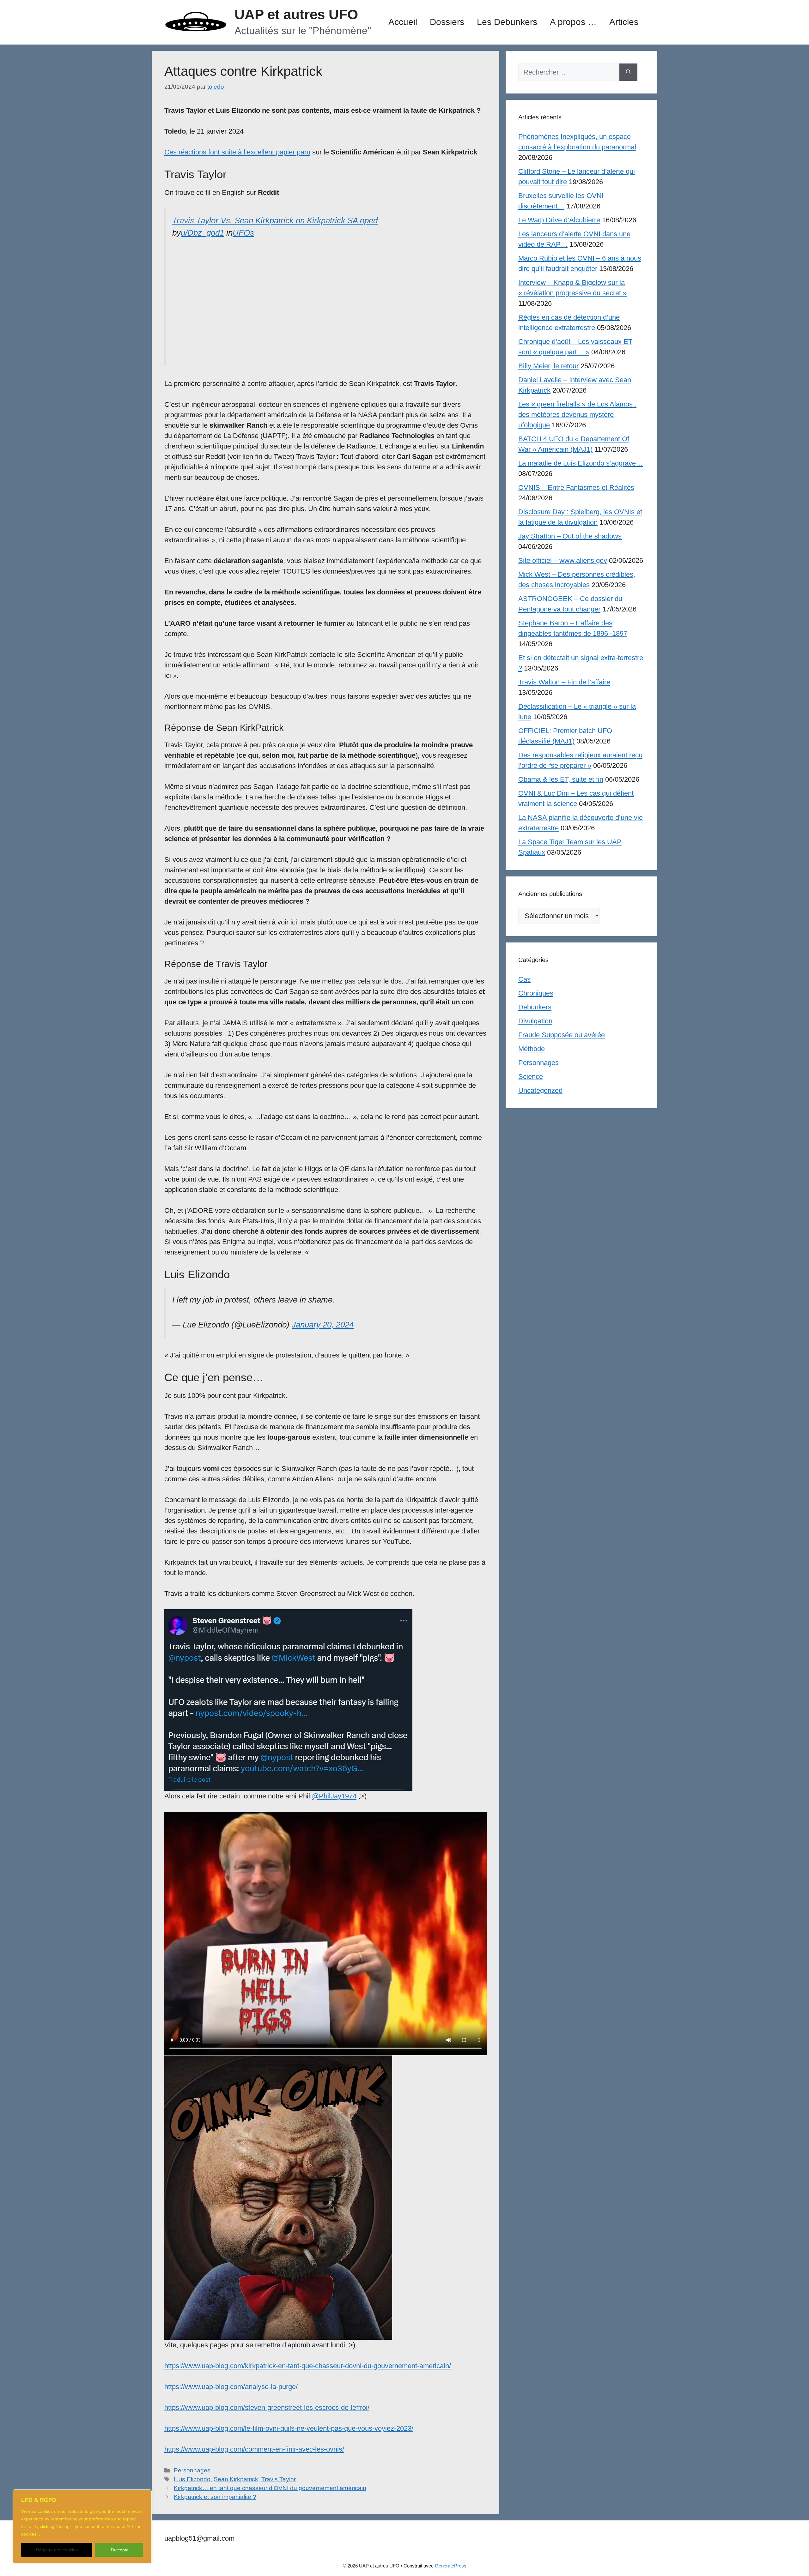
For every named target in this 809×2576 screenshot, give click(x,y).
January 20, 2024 (323, 1325)
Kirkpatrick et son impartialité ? (215, 2497)
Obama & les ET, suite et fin (561, 779)
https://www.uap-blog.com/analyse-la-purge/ (231, 2387)
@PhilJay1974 (334, 1796)
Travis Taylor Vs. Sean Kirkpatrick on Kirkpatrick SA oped (275, 220)
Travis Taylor (279, 2479)
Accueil (403, 22)
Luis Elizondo (192, 2479)
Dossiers (447, 22)
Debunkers (535, 1007)
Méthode (532, 1049)
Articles (624, 22)
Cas (524, 979)
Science (531, 1077)
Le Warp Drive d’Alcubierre (559, 220)
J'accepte (119, 2550)
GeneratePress (451, 2566)
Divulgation (535, 1021)
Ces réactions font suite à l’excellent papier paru (237, 152)
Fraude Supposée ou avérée (562, 1035)
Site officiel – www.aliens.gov (563, 560)
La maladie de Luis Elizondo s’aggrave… (581, 463)
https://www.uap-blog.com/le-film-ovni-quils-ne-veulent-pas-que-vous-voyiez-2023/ (289, 2428)
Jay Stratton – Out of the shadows (570, 536)
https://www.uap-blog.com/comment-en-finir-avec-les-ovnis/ (254, 2449)
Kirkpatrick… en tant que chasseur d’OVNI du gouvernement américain (270, 2488)
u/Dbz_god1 (202, 233)
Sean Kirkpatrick (236, 2479)
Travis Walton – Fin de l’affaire (564, 682)
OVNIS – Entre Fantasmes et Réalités (576, 488)
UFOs (243, 233)
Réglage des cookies (57, 2550)
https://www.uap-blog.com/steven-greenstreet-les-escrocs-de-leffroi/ (267, 2407)
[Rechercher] (628, 72)
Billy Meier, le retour (548, 366)
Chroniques (536, 993)
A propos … (573, 22)
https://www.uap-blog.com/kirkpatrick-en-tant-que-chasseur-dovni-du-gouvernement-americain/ (308, 2366)
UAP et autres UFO (296, 14)
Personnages (192, 2470)
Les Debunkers (507, 22)
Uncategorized (540, 1090)
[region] (82, 2526)
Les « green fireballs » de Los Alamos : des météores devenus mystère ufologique (577, 415)
